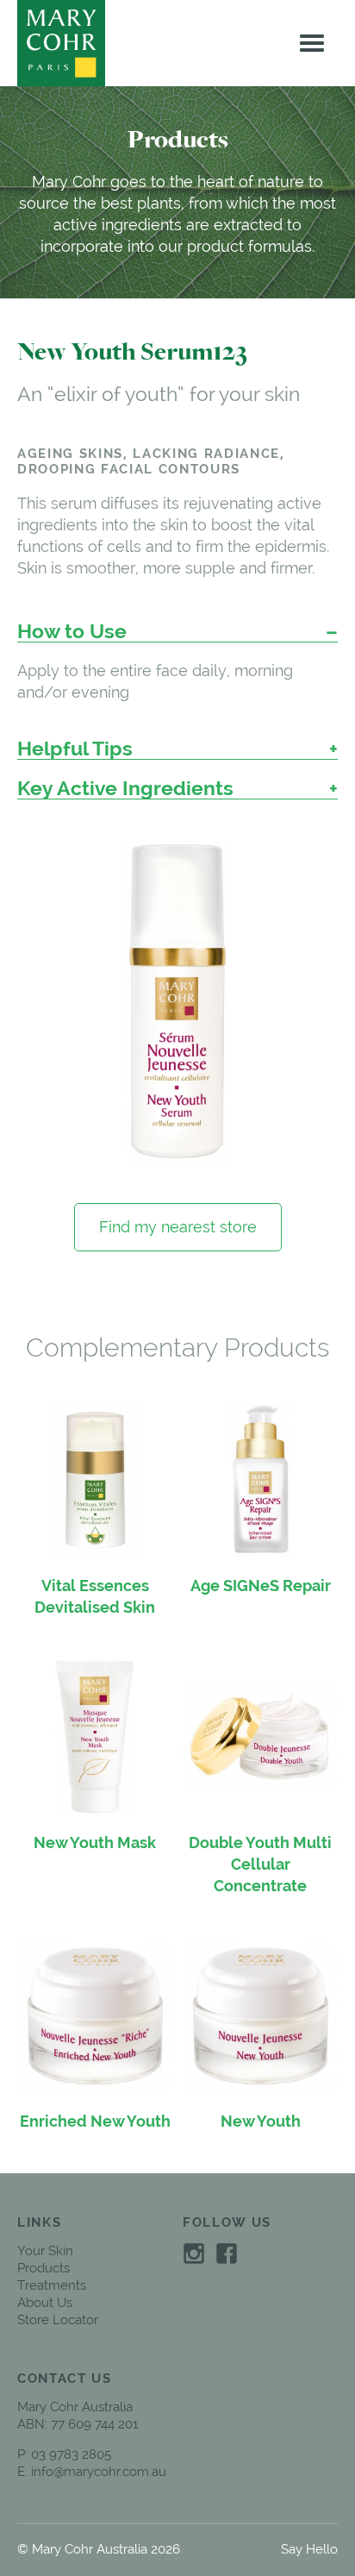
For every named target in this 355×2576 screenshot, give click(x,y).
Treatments (52, 2285)
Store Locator (58, 2320)
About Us (45, 2303)
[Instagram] (194, 2252)
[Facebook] (227, 2252)
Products (44, 2268)
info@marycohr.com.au (99, 2472)
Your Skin (45, 2251)
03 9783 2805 (71, 2454)
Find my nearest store (178, 1227)
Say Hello (309, 2549)
